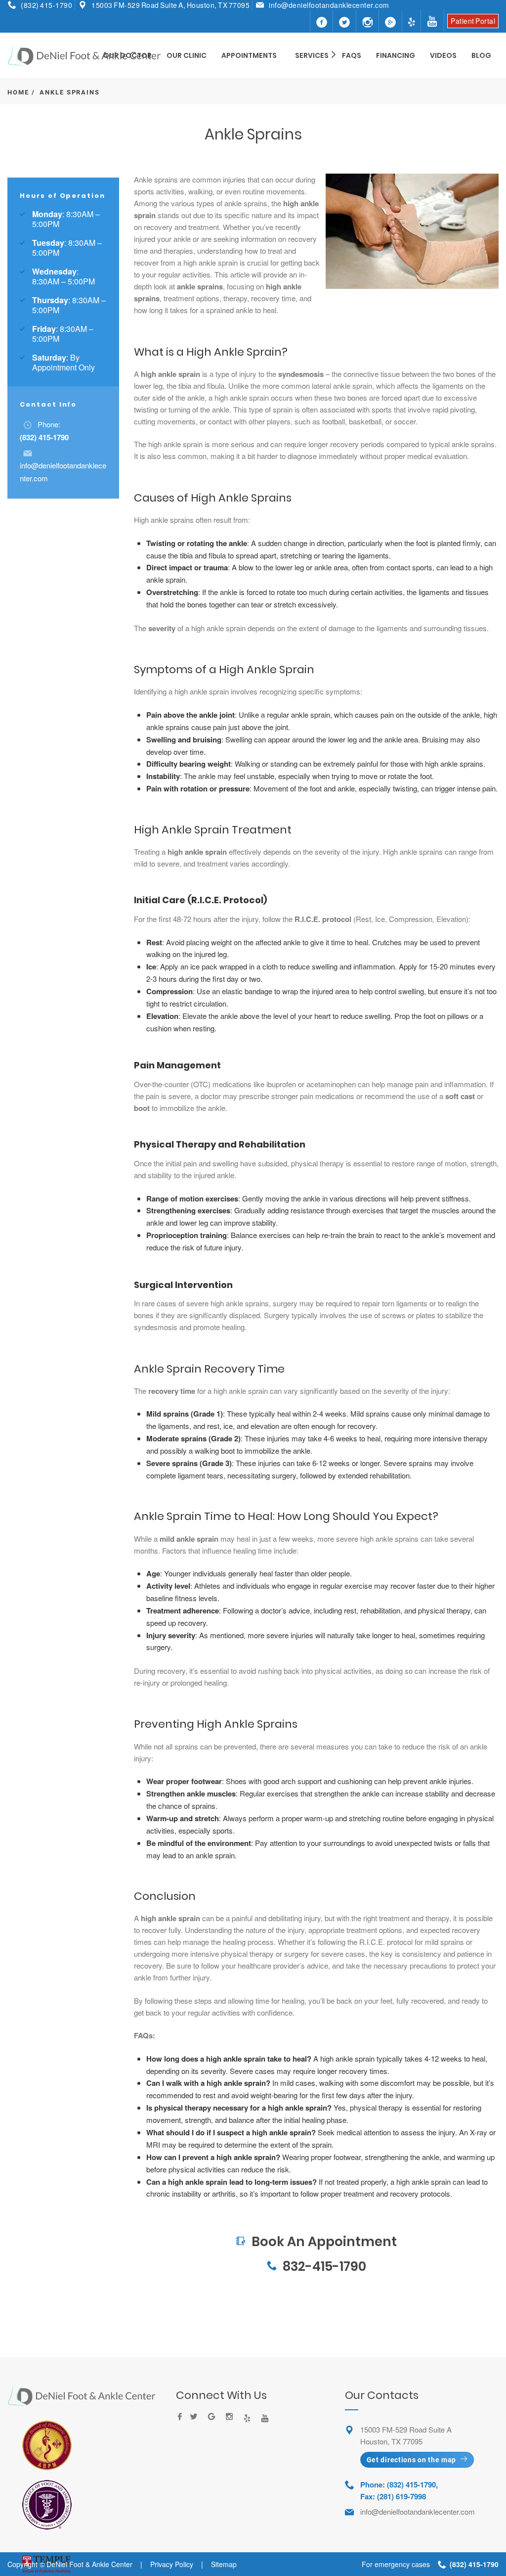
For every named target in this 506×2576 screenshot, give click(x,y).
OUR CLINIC (187, 55)
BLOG (481, 55)
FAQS (352, 55)
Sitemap (224, 2564)
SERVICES (312, 55)
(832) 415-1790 (46, 5)
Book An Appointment (316, 2217)
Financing (396, 55)
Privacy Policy (172, 2564)
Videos (443, 55)
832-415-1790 (324, 2266)
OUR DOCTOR (127, 55)
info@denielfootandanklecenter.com (329, 5)
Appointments (249, 55)
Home (18, 92)
